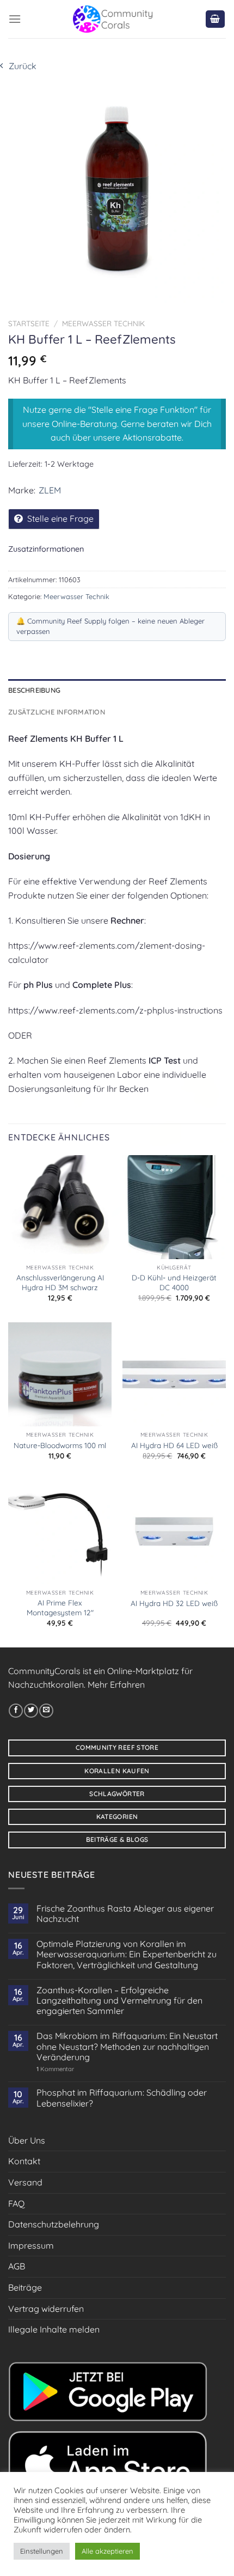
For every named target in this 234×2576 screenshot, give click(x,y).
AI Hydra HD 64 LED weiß (174, 1445)
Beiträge (25, 2287)
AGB (17, 2266)
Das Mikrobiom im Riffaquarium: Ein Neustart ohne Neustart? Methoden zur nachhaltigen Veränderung (127, 2046)
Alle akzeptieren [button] (107, 2551)
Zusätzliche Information (57, 712)
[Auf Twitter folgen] (31, 1711)
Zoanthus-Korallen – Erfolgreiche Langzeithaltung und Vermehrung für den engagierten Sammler (119, 2001)
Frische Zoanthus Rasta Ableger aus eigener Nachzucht (125, 1914)
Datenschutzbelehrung (54, 2224)
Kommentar (55, 2069)
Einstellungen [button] (42, 2551)
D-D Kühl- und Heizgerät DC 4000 (174, 1282)
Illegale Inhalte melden (54, 2329)
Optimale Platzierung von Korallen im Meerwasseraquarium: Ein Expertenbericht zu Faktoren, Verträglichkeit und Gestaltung (127, 1954)
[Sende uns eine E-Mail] (46, 1711)
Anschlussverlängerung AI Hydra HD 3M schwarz (60, 1282)
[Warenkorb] (215, 19)
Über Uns (27, 2140)
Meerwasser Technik (103, 323)
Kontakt (24, 2161)
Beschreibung (34, 690)
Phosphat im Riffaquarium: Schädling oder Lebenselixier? (122, 2098)
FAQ (16, 2203)
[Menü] (15, 19)
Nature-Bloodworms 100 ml (60, 1445)
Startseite (29, 323)
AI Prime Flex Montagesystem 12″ (60, 1607)
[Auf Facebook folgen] (16, 1711)
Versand (25, 2182)
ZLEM (50, 490)
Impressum (31, 2245)
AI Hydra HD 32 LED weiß (174, 1603)
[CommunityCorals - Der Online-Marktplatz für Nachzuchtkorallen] (113, 19)
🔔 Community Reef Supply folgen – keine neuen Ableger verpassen (110, 626)
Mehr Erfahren (116, 1684)
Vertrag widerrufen (46, 2309)
